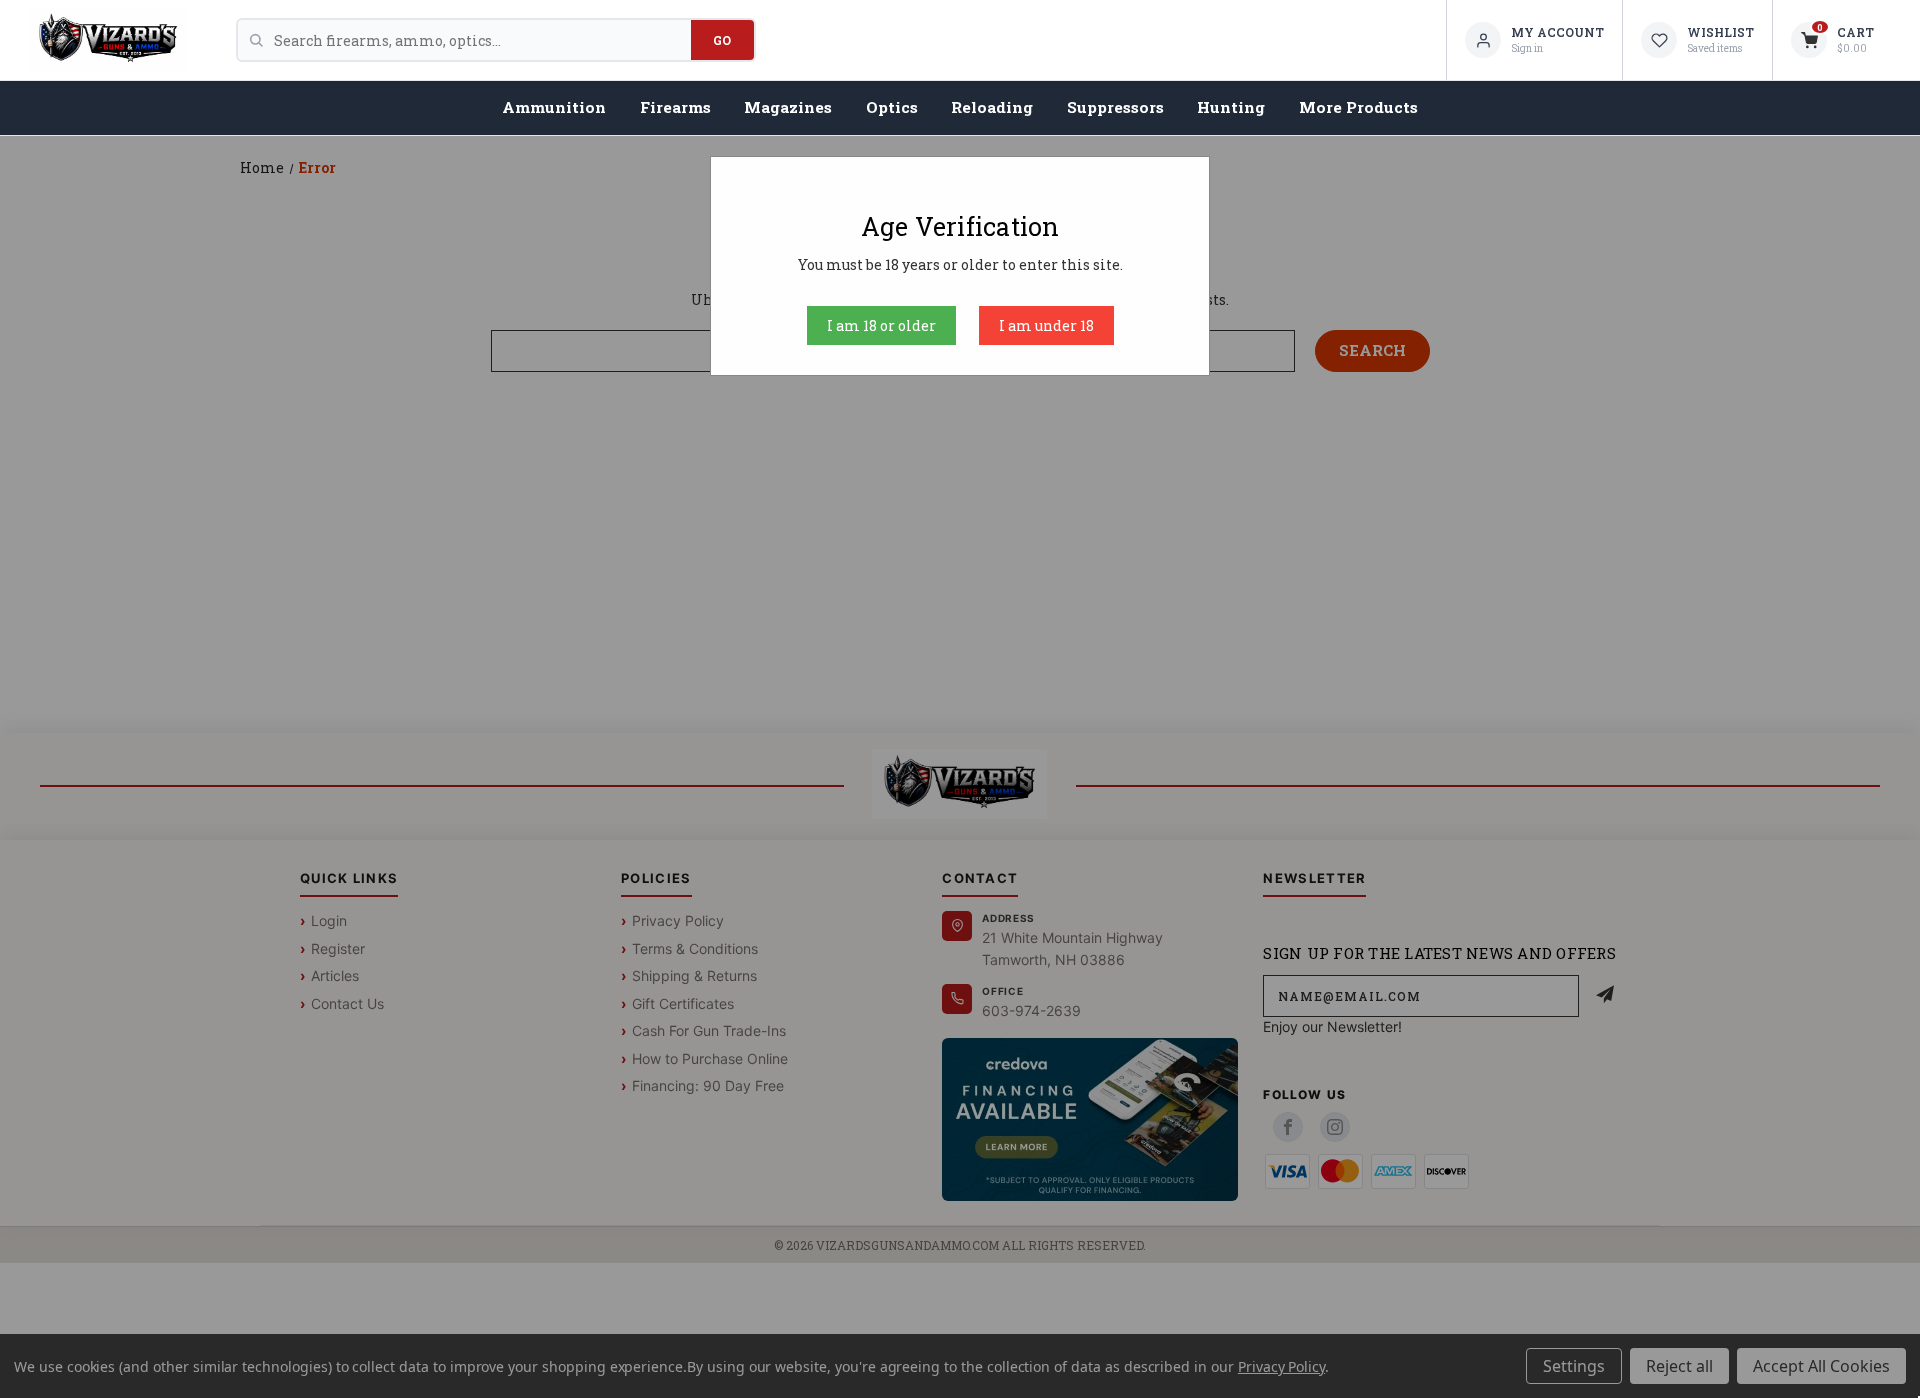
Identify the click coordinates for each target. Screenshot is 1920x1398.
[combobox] (482, 40)
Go (722, 40)
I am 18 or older (881, 325)
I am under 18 (1046, 325)
